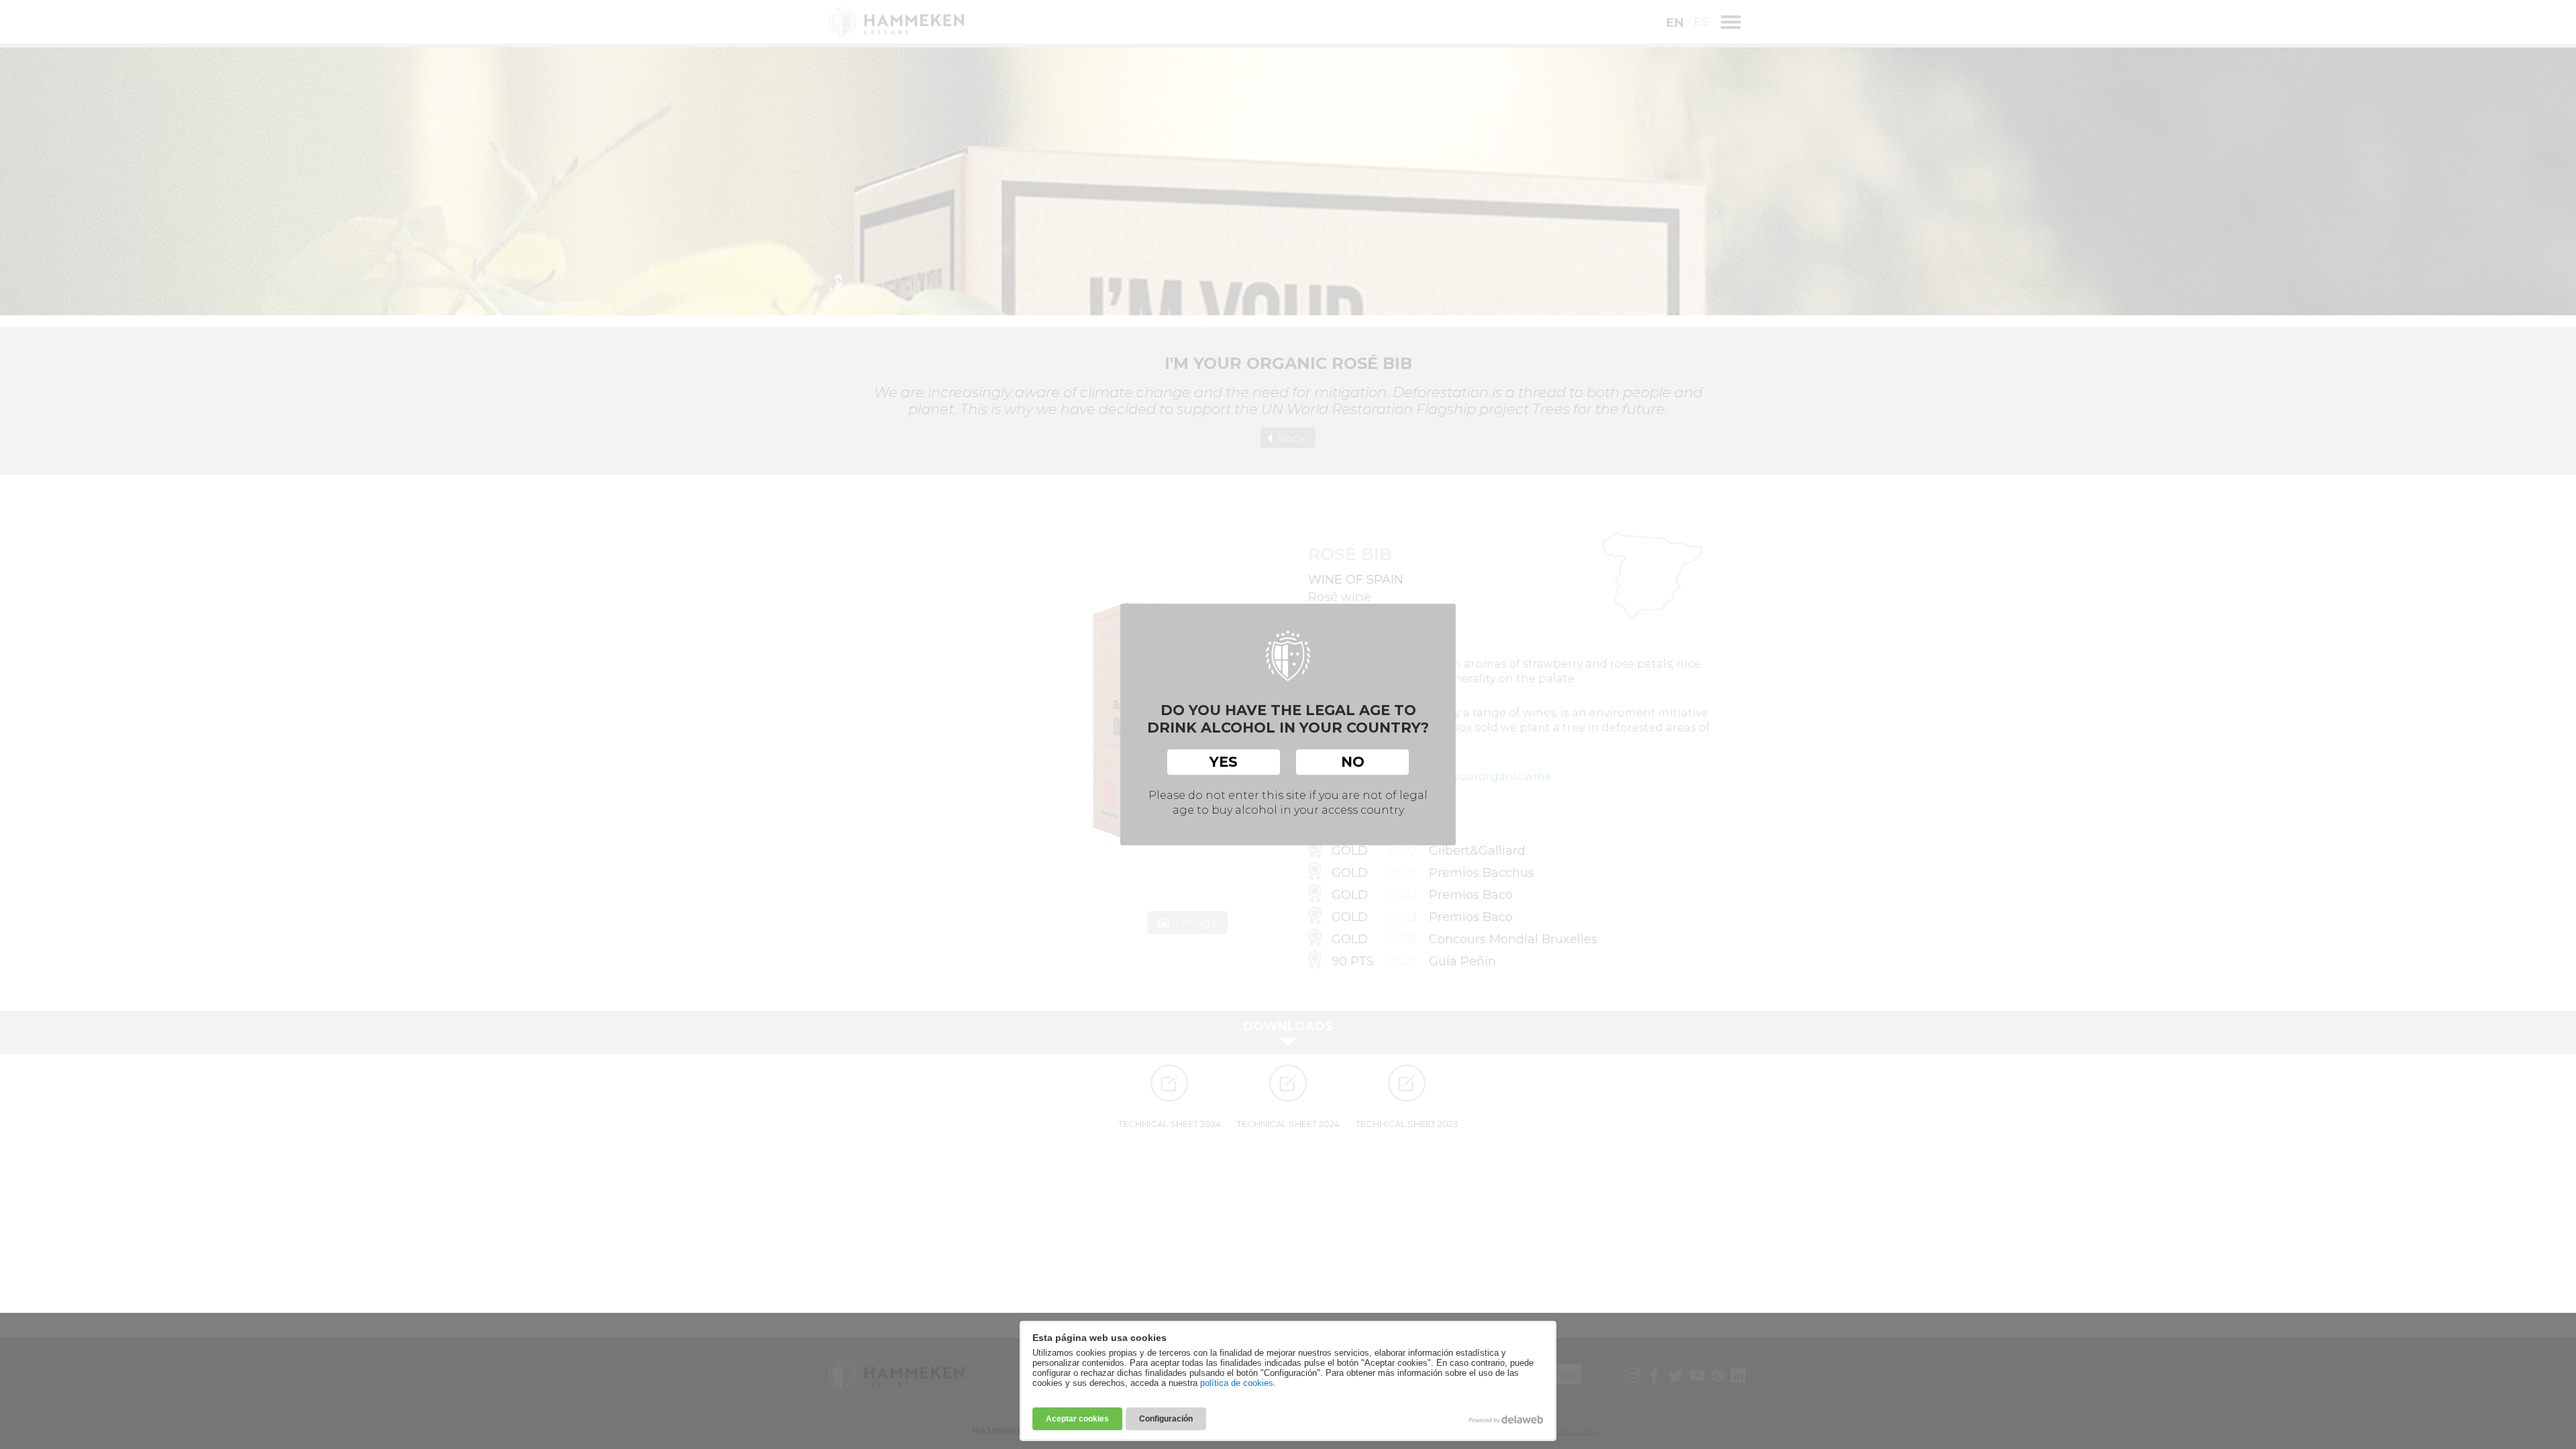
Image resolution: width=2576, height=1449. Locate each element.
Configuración (1166, 1419)
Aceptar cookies (1077, 1419)
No (1353, 762)
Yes (1224, 762)
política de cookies (1237, 1383)
